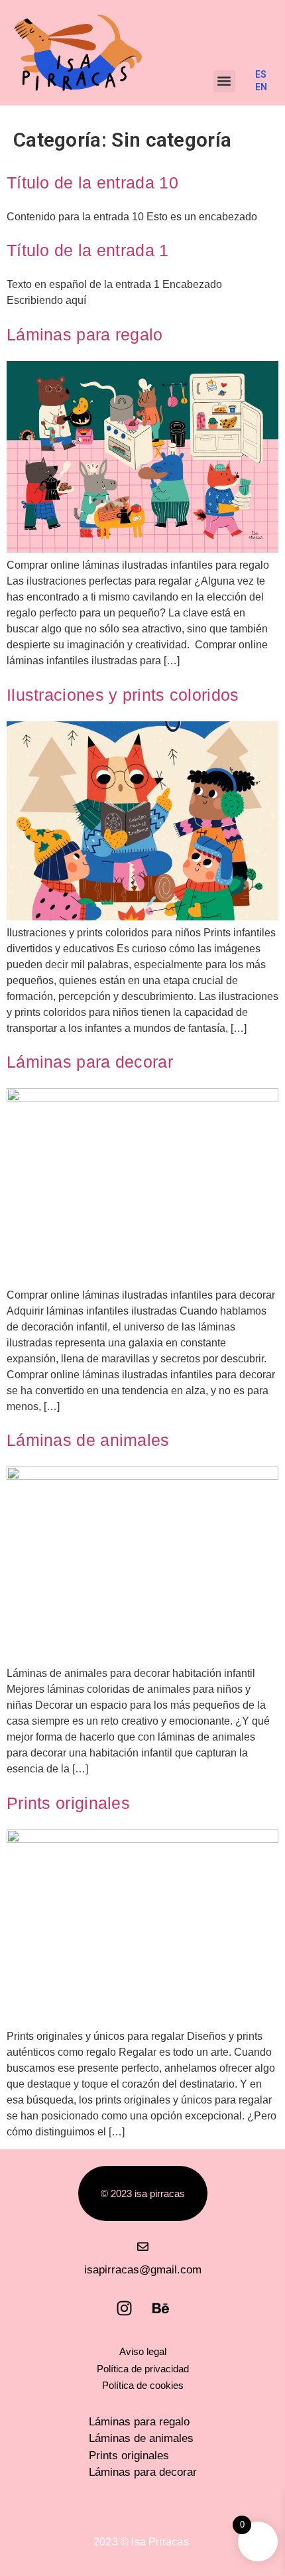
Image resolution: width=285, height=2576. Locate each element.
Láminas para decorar (90, 1062)
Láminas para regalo (85, 334)
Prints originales (68, 1803)
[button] (224, 81)
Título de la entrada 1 (88, 250)
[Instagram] (125, 2308)
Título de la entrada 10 (92, 182)
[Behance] (161, 2308)
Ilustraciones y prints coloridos (123, 695)
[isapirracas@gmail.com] (143, 2247)
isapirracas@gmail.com (143, 2270)
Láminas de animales (88, 1440)
